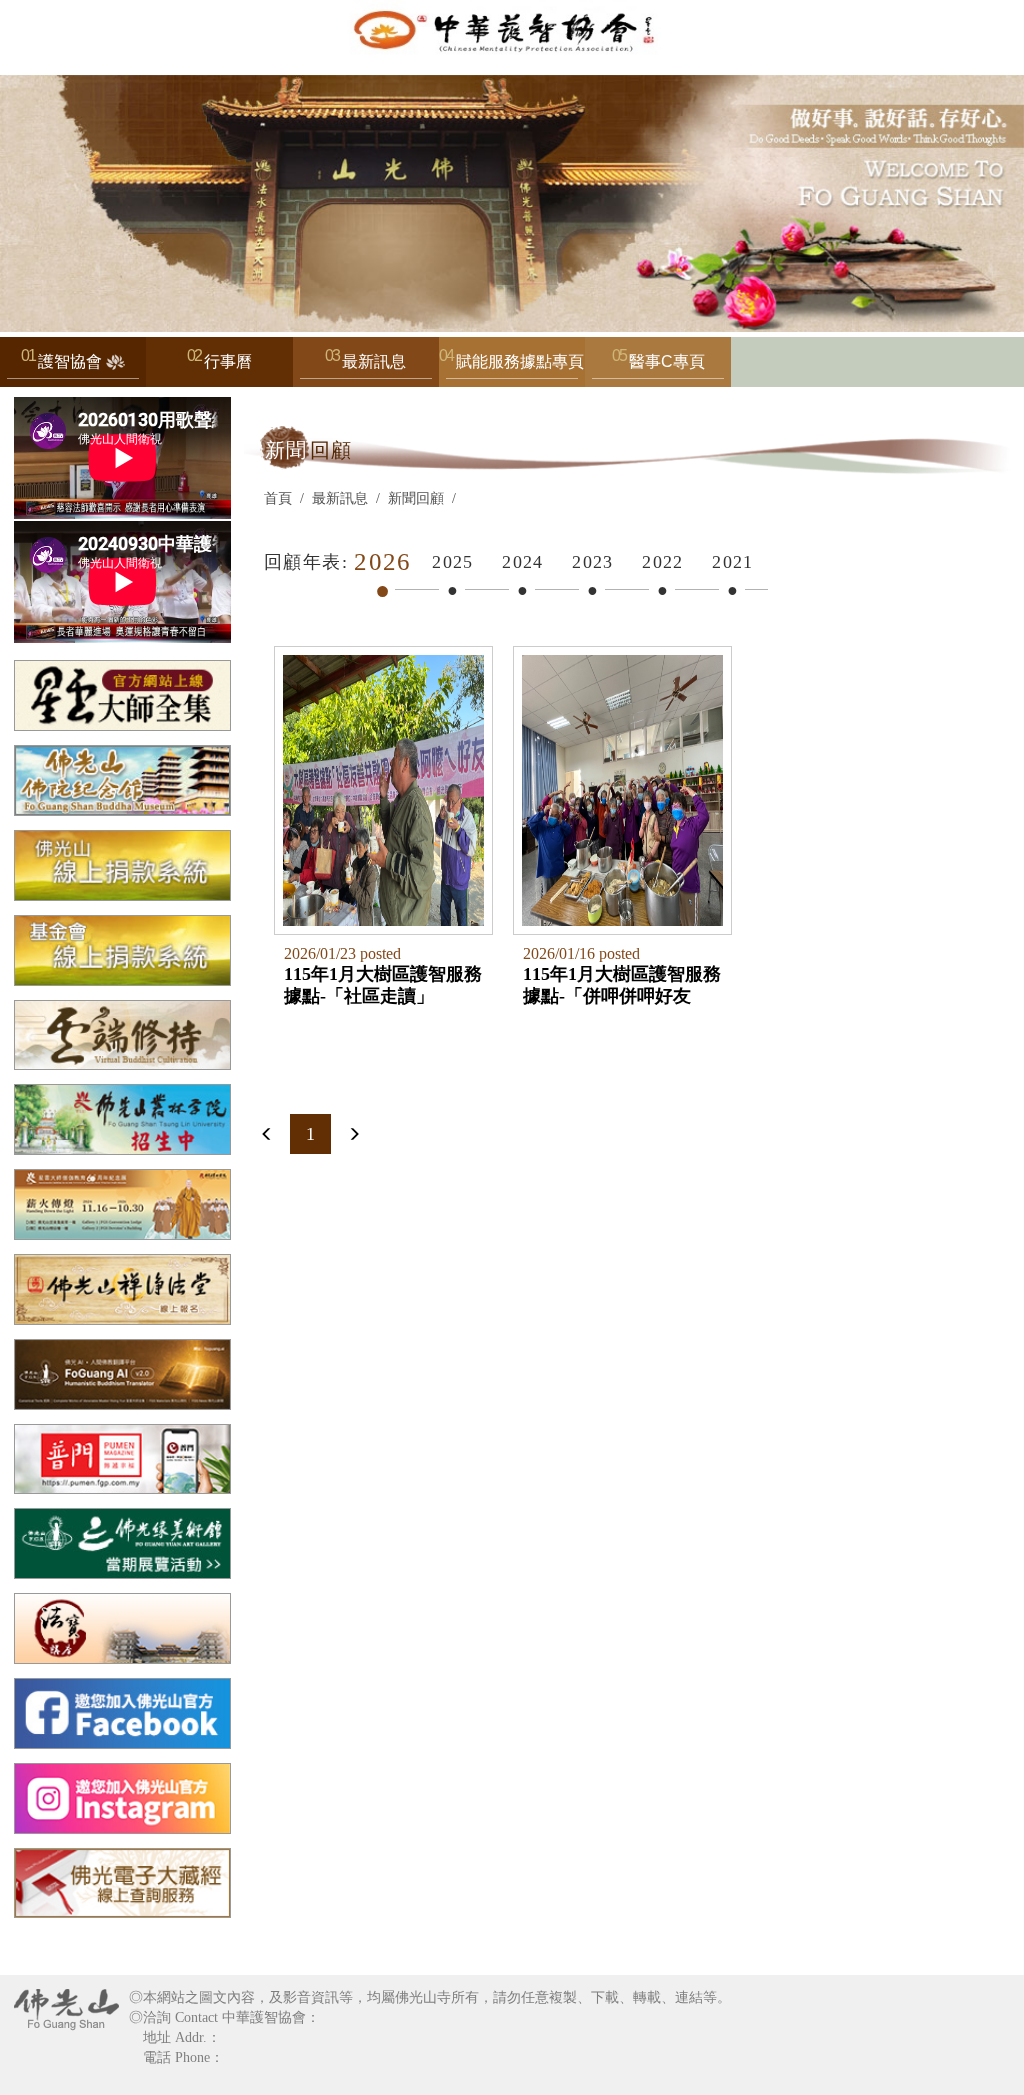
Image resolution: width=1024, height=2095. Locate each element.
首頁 (278, 498)
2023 (593, 562)
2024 (523, 562)
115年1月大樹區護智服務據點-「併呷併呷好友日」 (622, 985)
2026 (383, 561)
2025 (453, 562)
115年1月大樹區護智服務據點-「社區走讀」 (383, 985)
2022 (663, 562)
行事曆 (228, 361)
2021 (733, 562)
